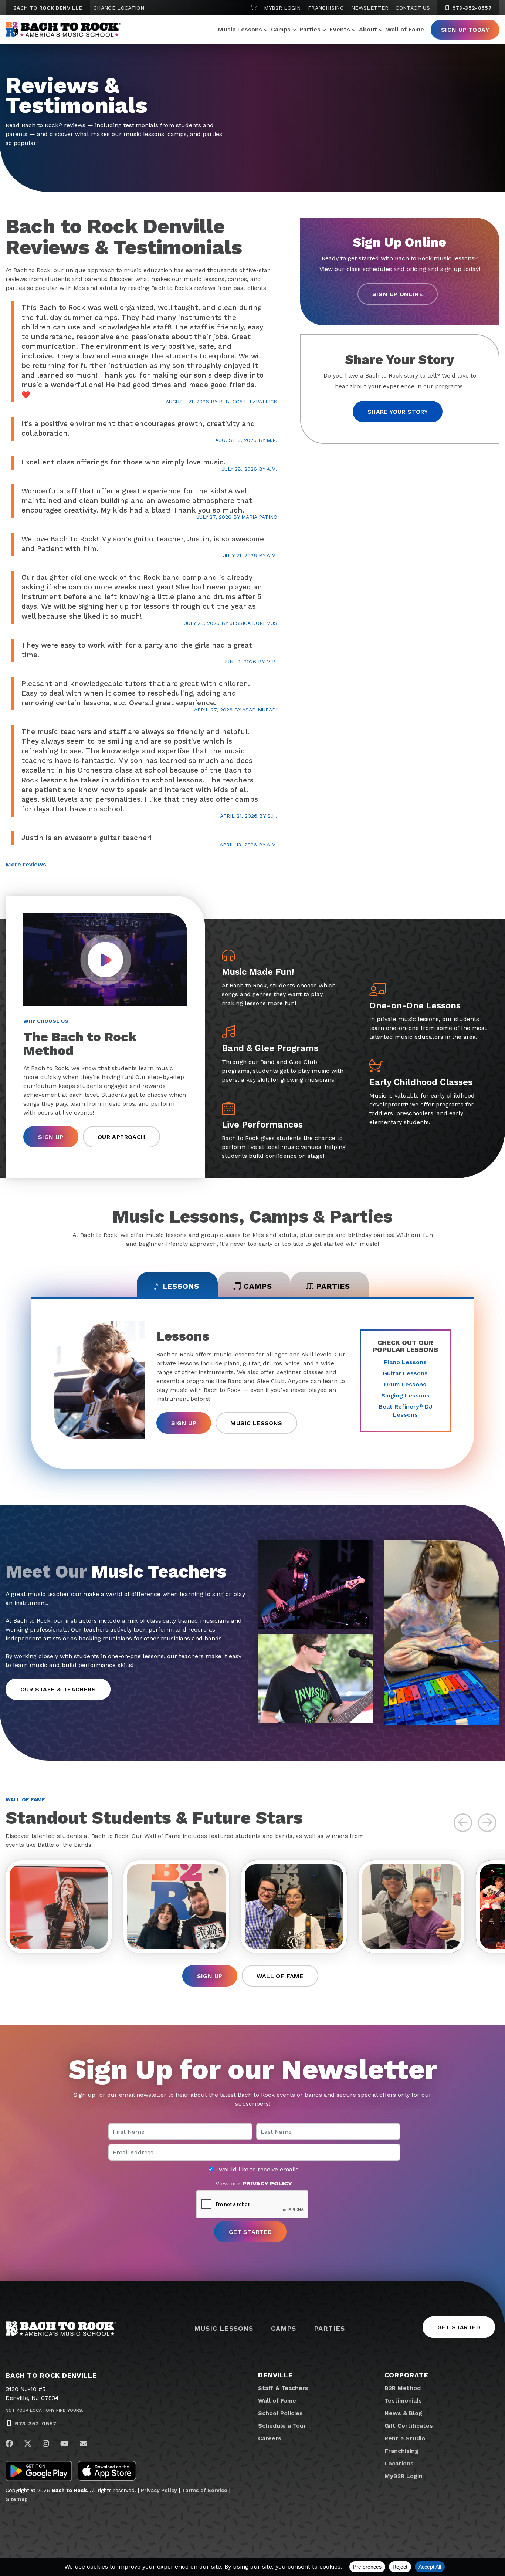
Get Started (459, 2327)
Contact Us (413, 8)
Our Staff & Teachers (58, 1689)
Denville (275, 2375)
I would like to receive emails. (257, 2170)
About (368, 29)
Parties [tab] (333, 1286)
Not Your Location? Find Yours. (44, 2410)
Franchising (326, 8)
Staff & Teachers (283, 2388)
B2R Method (403, 2388)
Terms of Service (205, 2490)
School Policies (280, 2413)
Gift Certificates (409, 2426)
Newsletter (370, 8)
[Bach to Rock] (63, 30)
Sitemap (17, 2499)
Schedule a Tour (282, 2426)
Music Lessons (240, 29)
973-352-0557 (471, 8)
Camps (281, 29)
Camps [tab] (258, 1286)
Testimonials (403, 2401)
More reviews (26, 864)
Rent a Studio (405, 2438)
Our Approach (121, 1137)
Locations (399, 2463)
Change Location (119, 8)
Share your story (398, 412)
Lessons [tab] (181, 1286)
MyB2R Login (282, 8)
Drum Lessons (405, 1384)
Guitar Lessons (405, 1373)
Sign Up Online (398, 294)
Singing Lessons (405, 1395)
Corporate (406, 2375)
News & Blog (403, 2413)
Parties (310, 29)
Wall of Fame (405, 29)
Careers (270, 2438)
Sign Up (51, 1137)
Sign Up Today (465, 30)
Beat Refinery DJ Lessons (405, 1411)
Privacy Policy (159, 2490)
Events (340, 29)
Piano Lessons (405, 1362)
